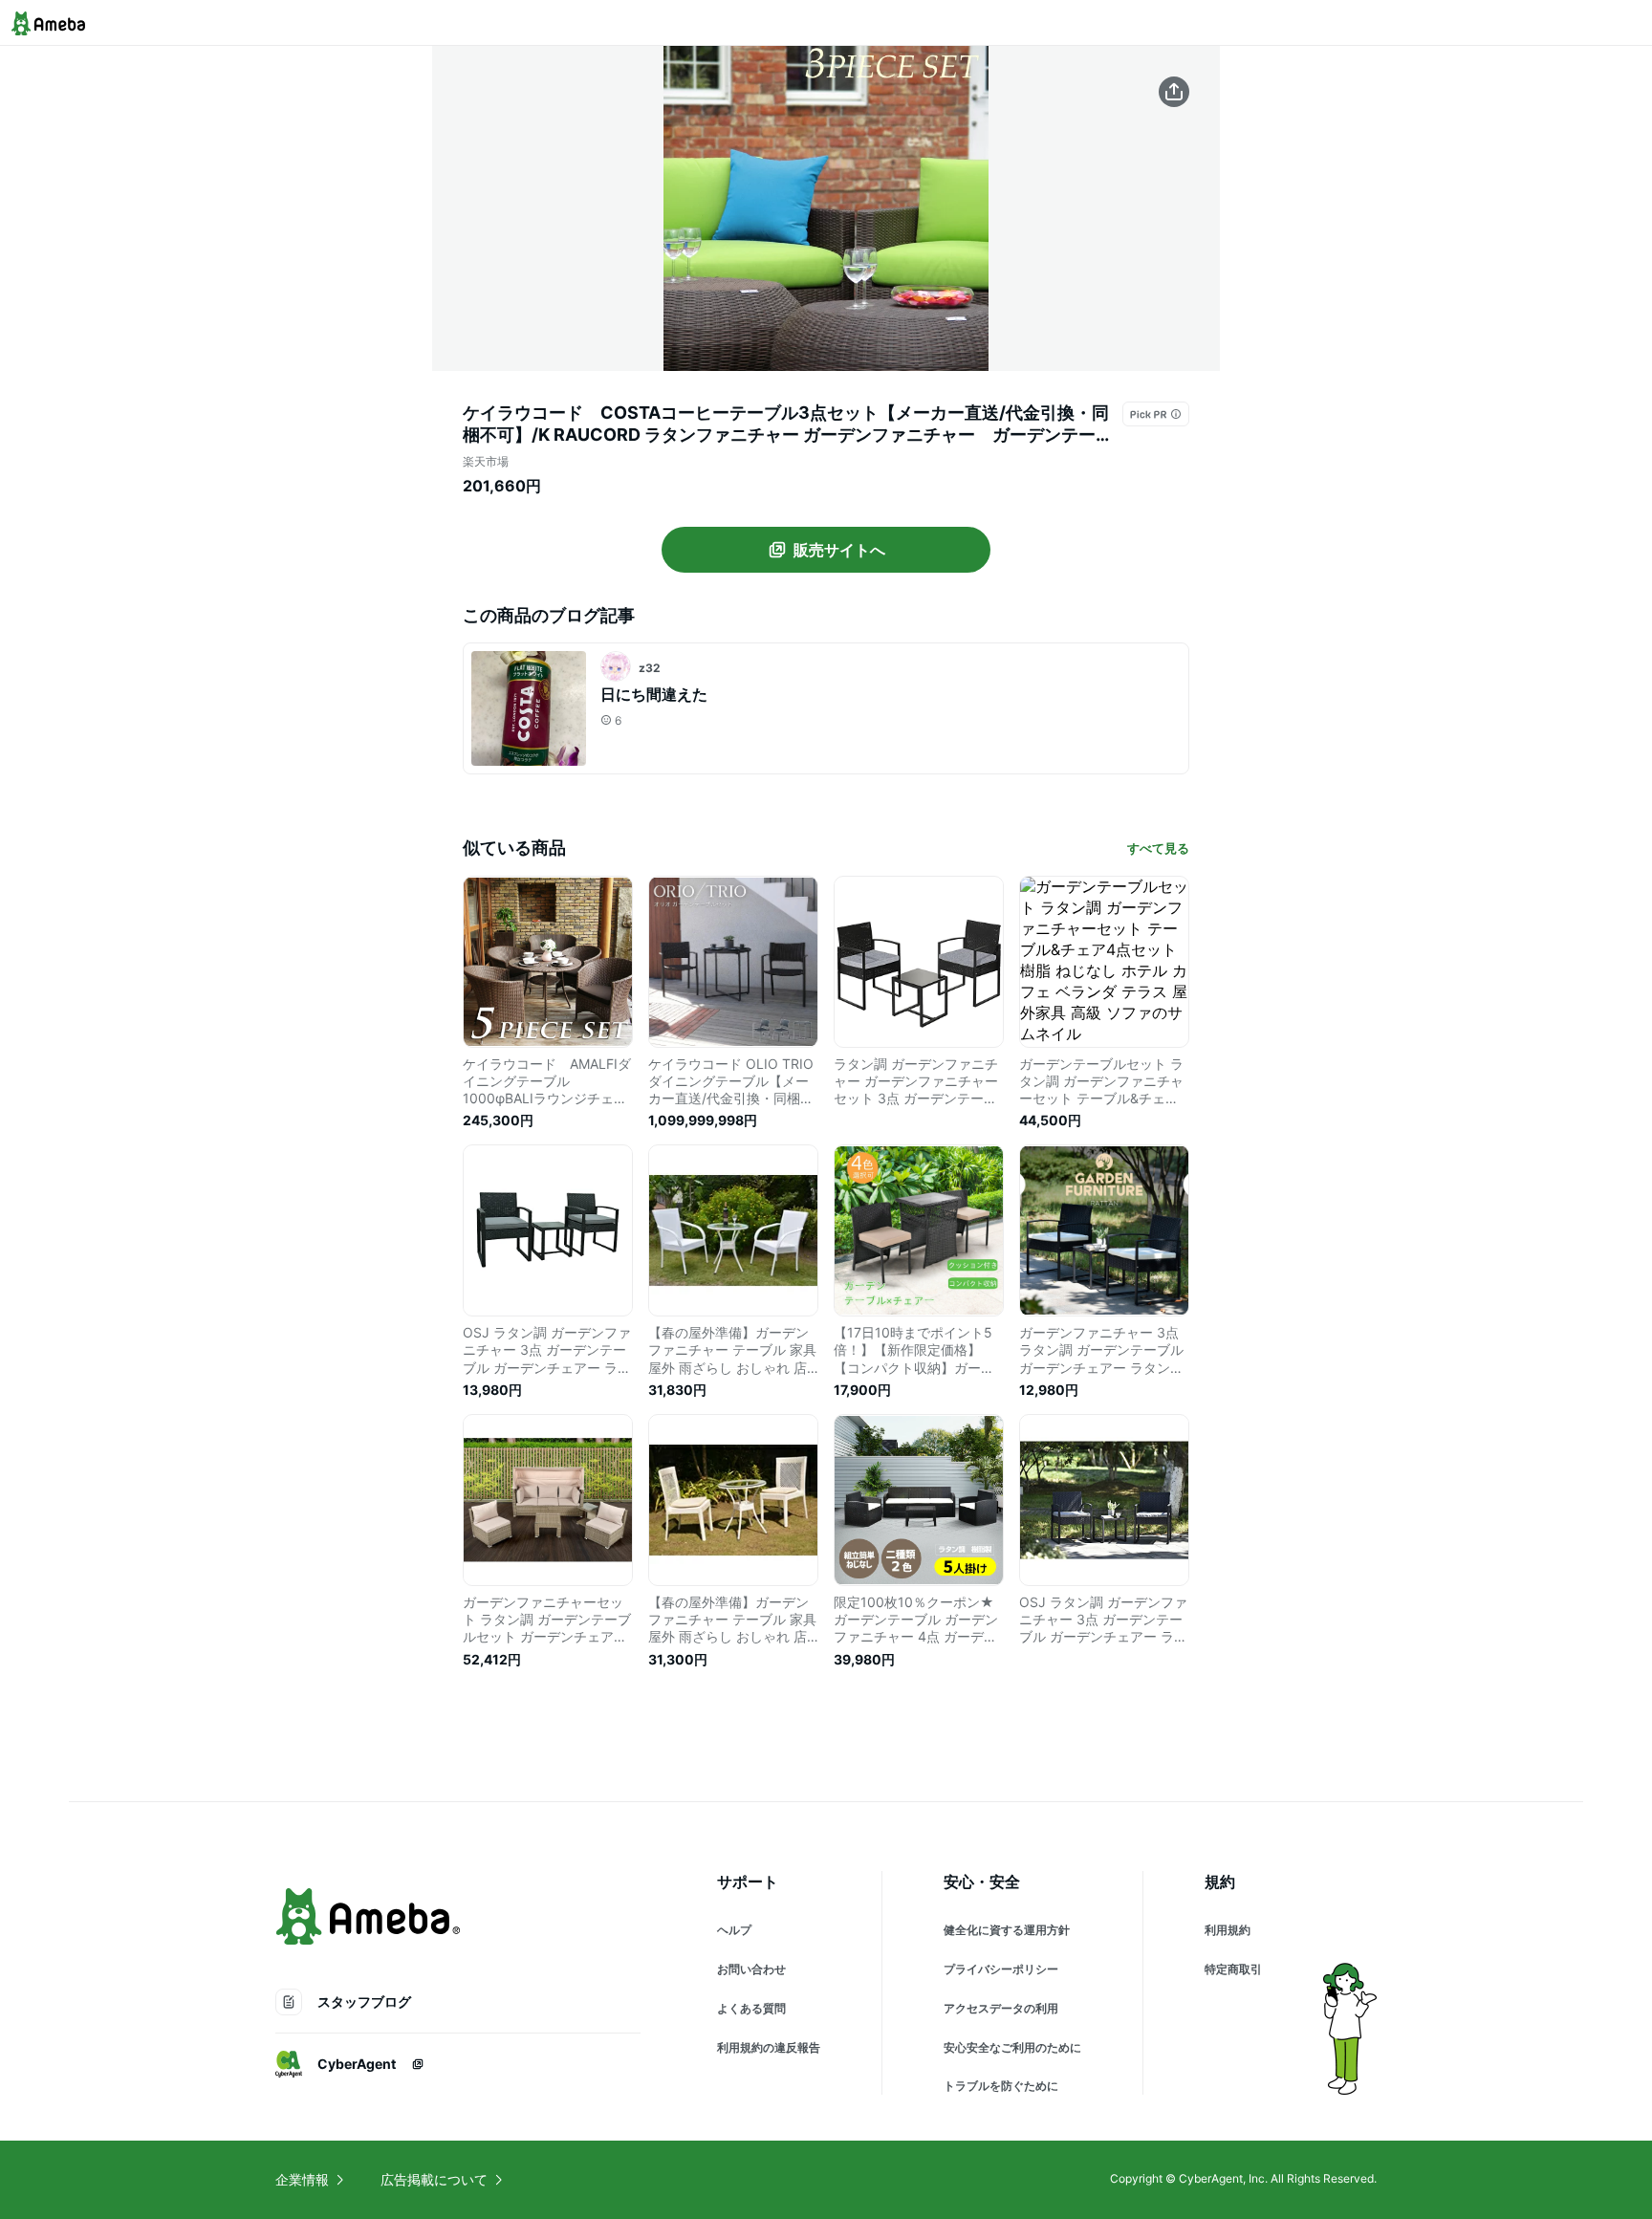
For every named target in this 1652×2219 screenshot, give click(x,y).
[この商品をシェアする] (1174, 92)
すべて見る (1158, 848)
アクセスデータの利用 (1001, 2008)
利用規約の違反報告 (769, 2047)
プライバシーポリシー (1001, 1969)
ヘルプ (734, 1930)
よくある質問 (751, 2008)
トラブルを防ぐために (1001, 2086)
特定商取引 (1233, 1969)
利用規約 (1228, 1930)
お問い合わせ (751, 1969)
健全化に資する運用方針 (1007, 1930)
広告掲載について (434, 2179)
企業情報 (302, 2179)
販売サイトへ (839, 550)
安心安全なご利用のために (1012, 2047)
